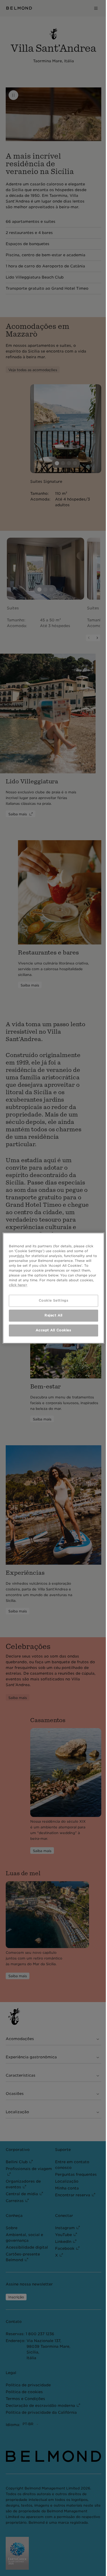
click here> (33, 1285)
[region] (52, 1288)
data (20, 1256)
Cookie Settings (52, 1300)
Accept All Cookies (52, 1330)
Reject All (52, 1315)
